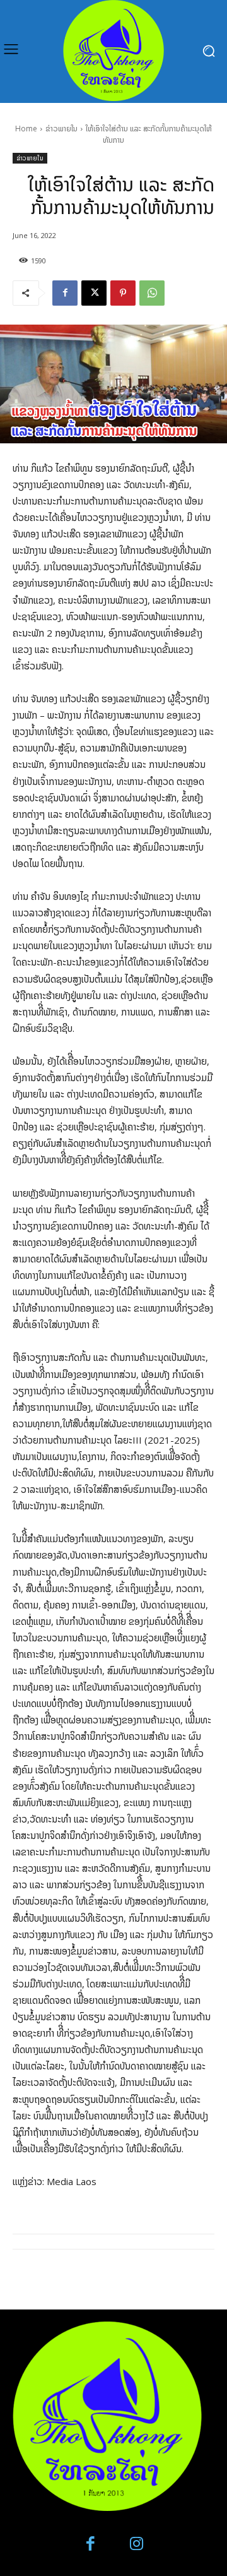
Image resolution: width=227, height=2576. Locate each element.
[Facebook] (65, 293)
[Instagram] (137, 2544)
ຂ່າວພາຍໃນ (61, 129)
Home (26, 129)
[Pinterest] (123, 293)
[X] (94, 293)
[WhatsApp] (152, 293)
